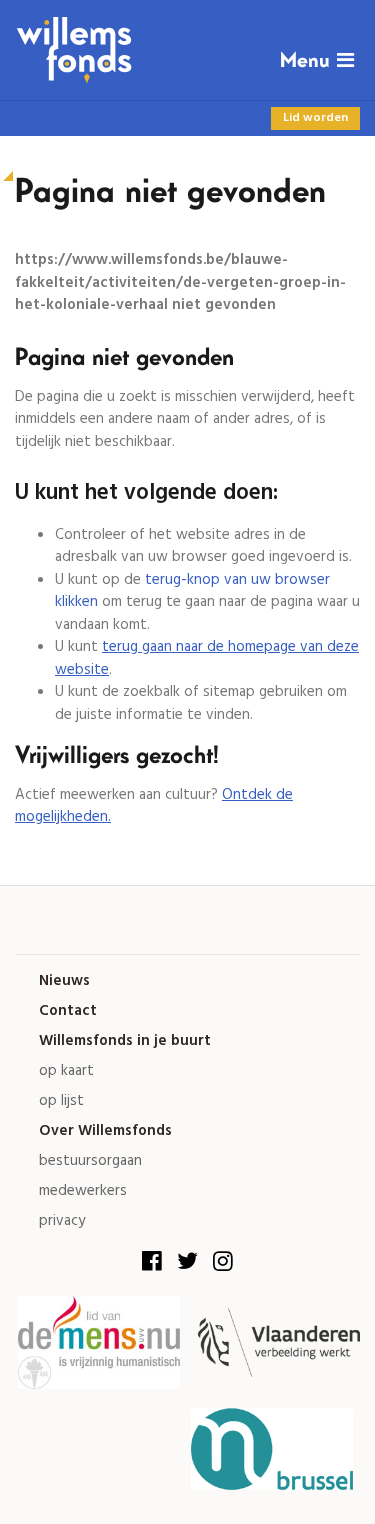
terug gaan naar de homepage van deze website (207, 658)
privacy (62, 1221)
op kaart (66, 1071)
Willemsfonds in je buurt (125, 1041)
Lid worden (315, 118)
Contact (68, 1011)
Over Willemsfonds (105, 1131)
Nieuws (64, 981)
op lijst (61, 1101)
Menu (305, 61)
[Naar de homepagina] (187, 50)
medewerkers (83, 1191)
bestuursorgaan (90, 1161)
